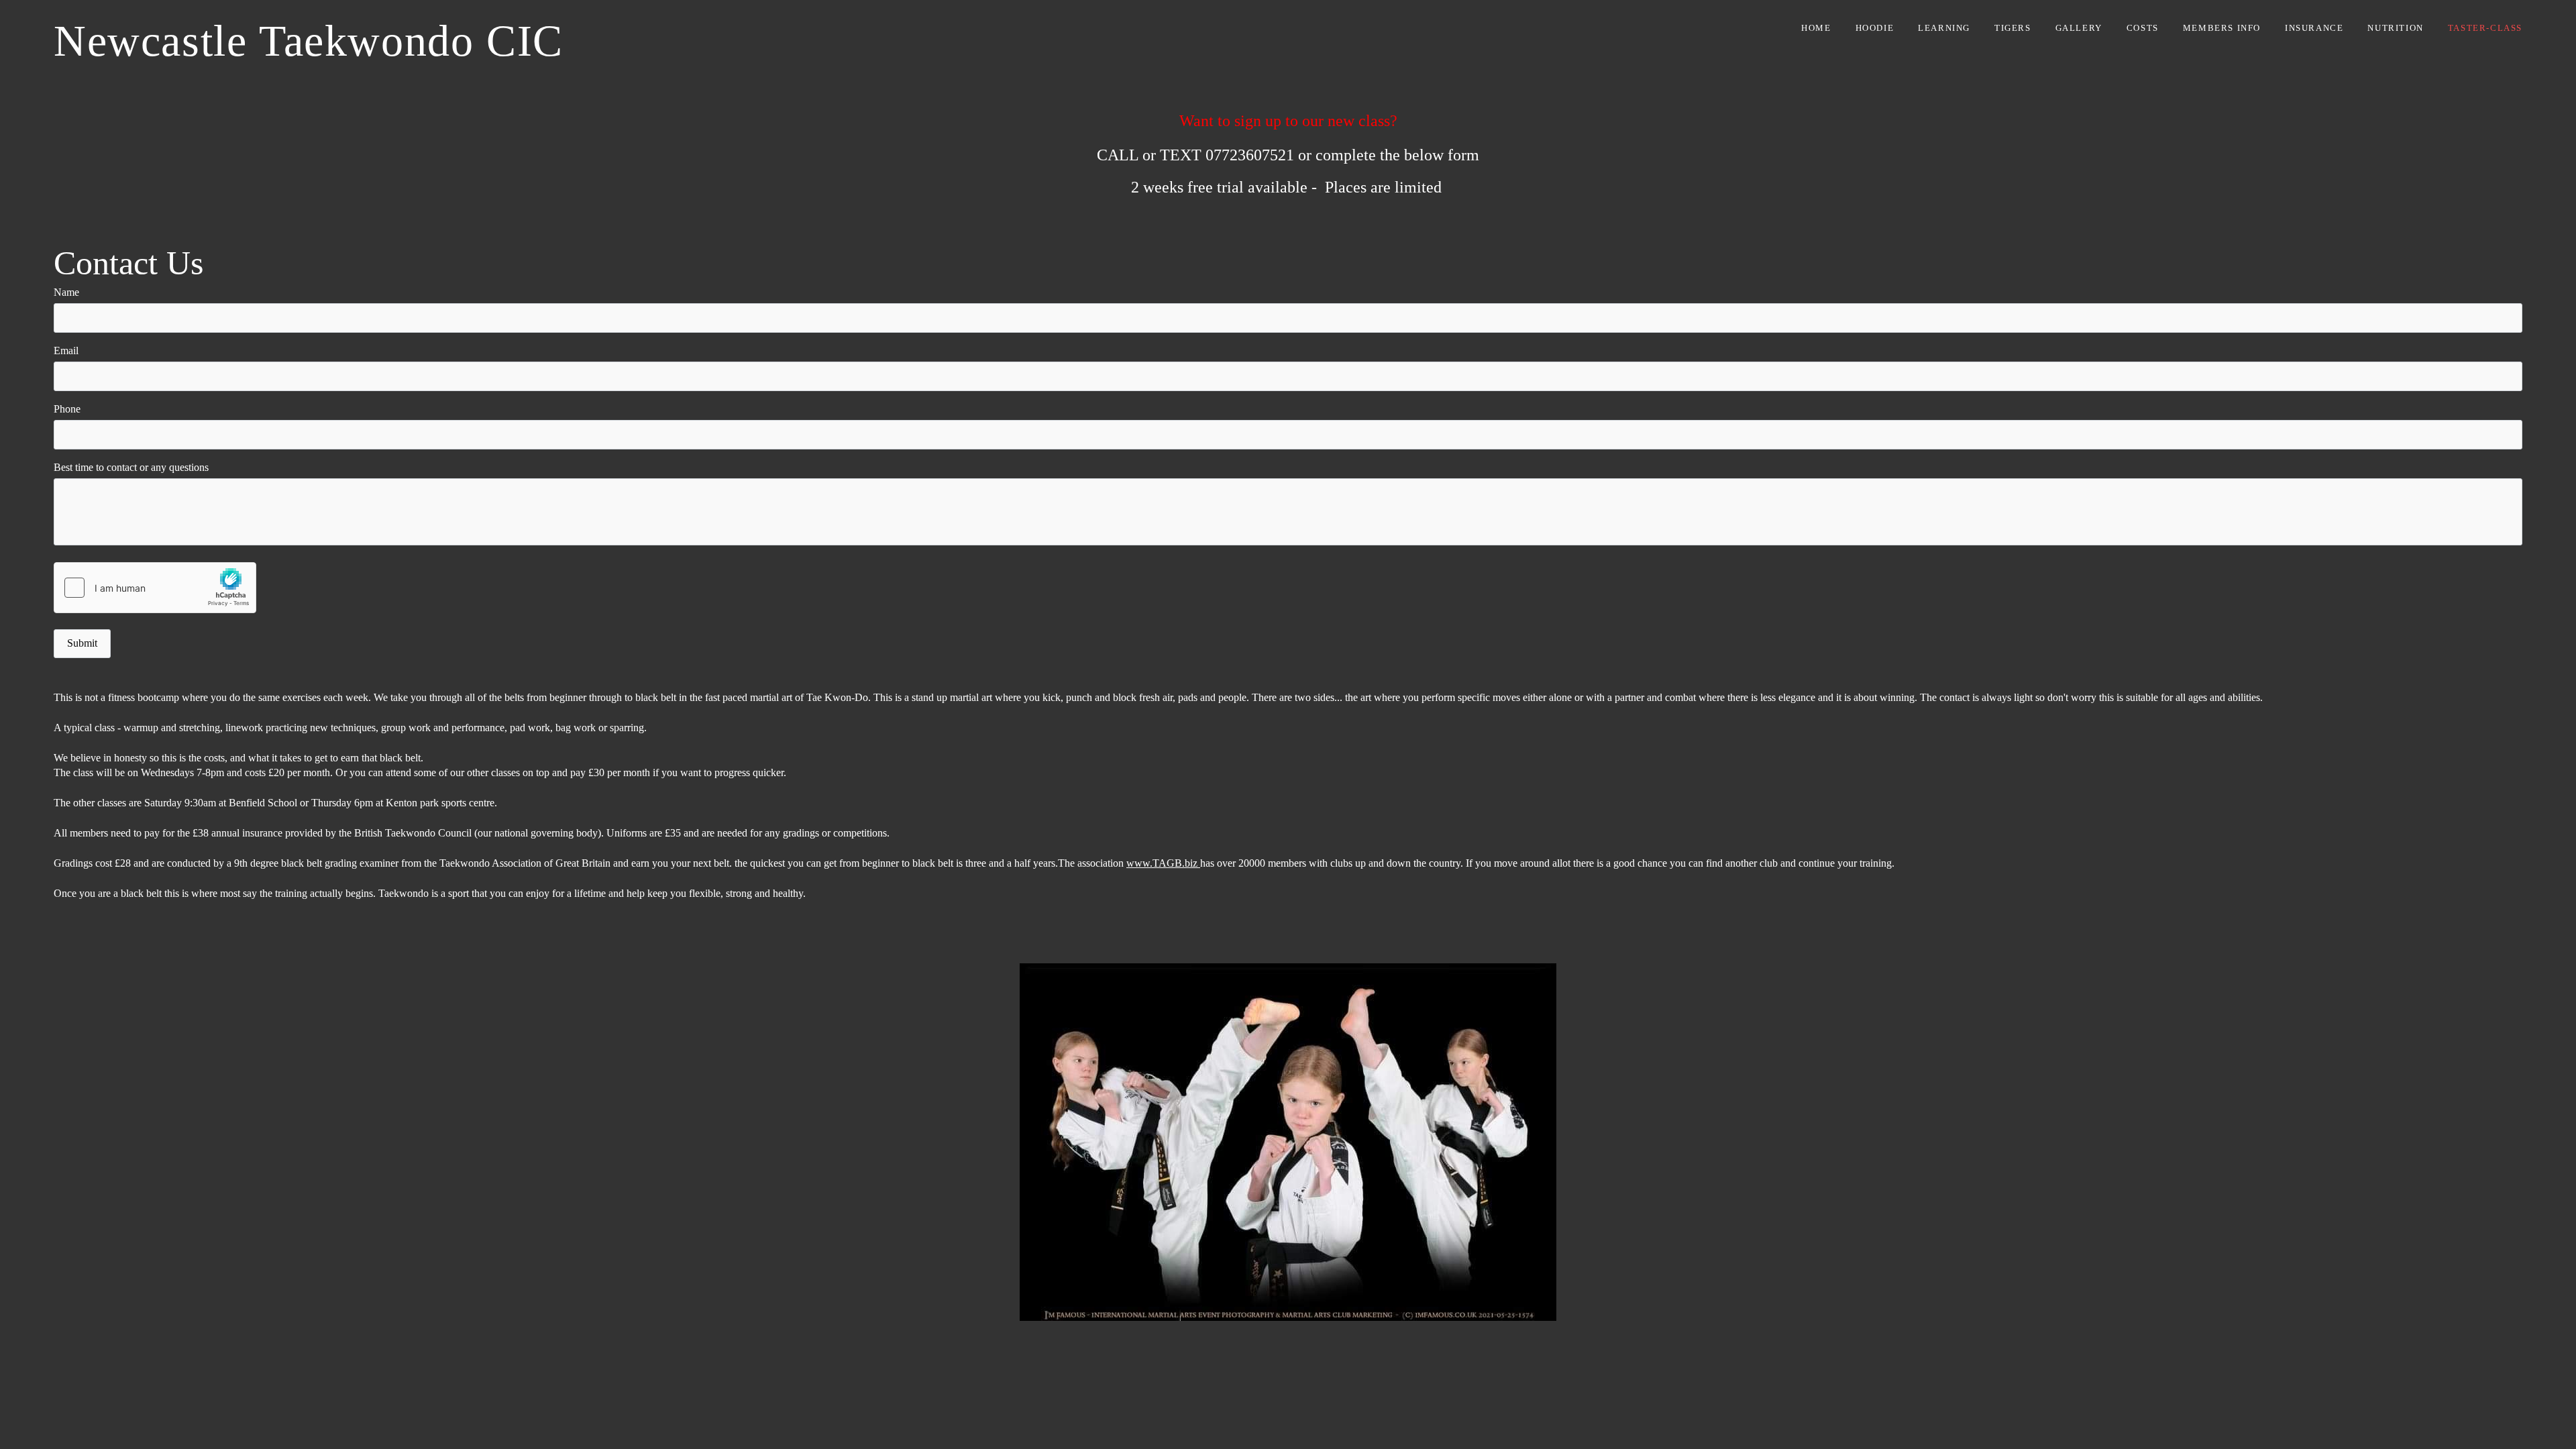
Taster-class (2485, 28)
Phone (67, 409)
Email (66, 351)
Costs (2143, 28)
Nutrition (2395, 28)
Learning (1944, 28)
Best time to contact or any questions (131, 467)
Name (66, 292)
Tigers (2013, 28)
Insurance (2314, 28)
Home (1816, 28)
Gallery (2079, 28)
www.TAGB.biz (1163, 863)
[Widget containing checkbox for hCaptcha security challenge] (155, 588)
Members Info (2222, 28)
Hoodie (1875, 28)
